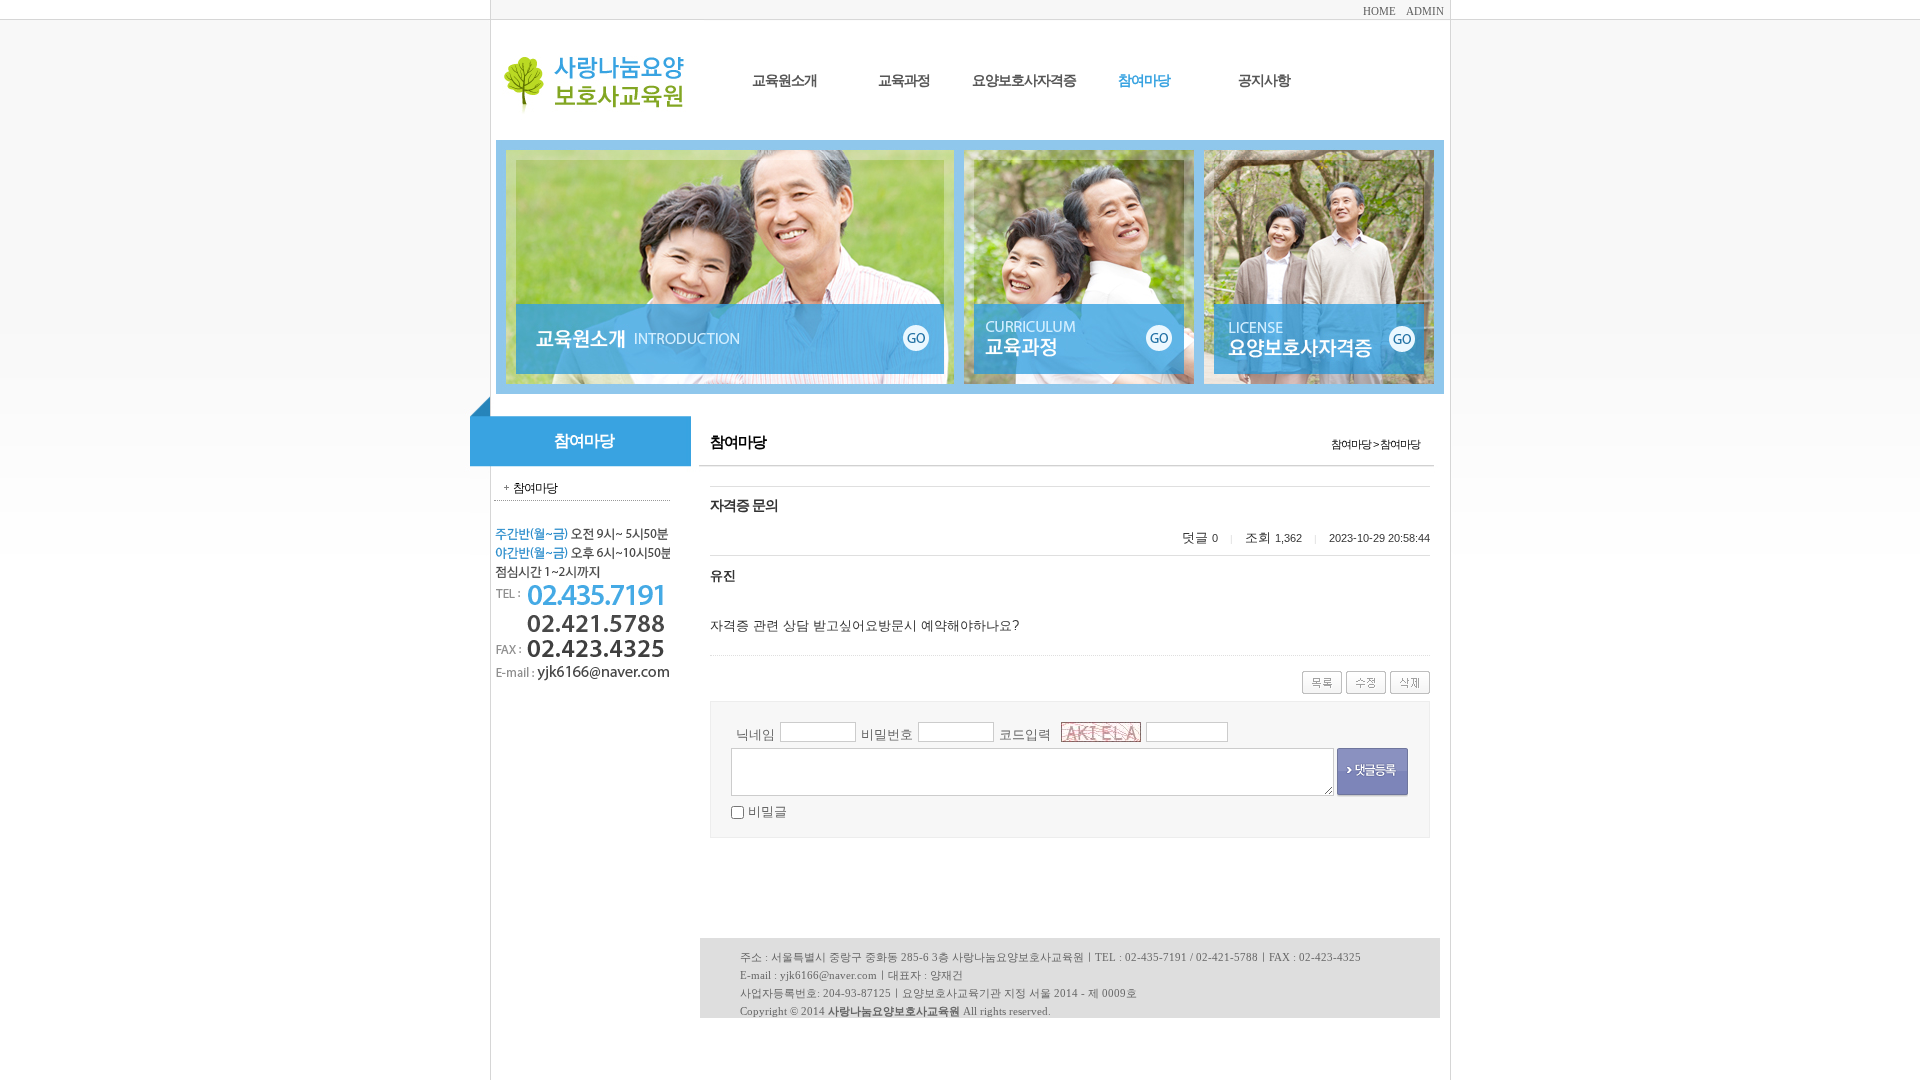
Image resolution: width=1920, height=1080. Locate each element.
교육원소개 (784, 80)
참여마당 (1144, 80)
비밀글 (767, 811)
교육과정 (904, 80)
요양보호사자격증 (1024, 80)
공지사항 (1264, 80)
